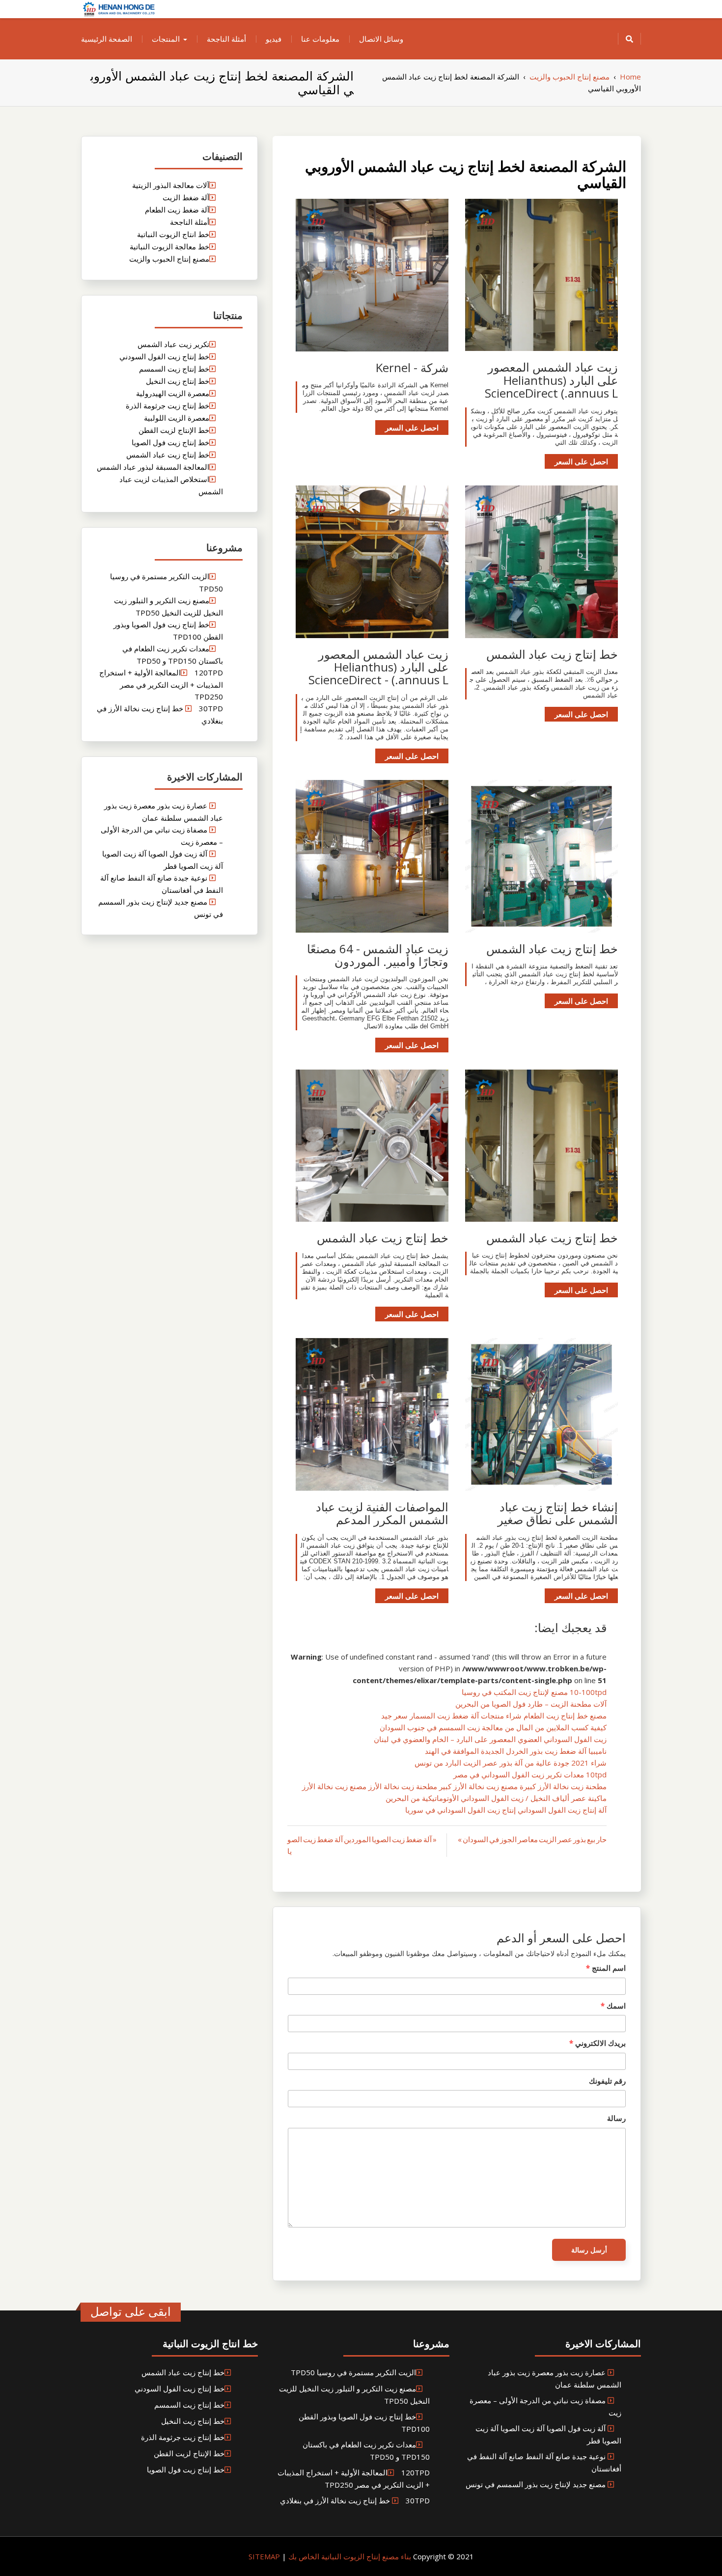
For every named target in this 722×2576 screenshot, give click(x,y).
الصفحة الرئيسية (107, 39)
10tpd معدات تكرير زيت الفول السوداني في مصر (530, 1774)
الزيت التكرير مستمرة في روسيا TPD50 (353, 2372)
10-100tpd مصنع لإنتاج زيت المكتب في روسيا (534, 1692)
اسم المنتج (606, 1968)
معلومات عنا (320, 39)
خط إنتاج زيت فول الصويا (170, 442)
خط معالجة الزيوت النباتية (169, 246)
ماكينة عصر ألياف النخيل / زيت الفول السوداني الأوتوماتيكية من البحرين (496, 1798)
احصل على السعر (581, 461)
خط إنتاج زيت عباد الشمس (168, 455)
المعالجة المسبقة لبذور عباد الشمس (153, 467)
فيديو (274, 39)
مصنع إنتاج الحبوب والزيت (169, 259)
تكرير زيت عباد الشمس (173, 344)
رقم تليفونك (607, 2081)
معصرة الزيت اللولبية (177, 418)
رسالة (616, 2118)
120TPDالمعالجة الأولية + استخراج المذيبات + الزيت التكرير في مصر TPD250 (161, 684)
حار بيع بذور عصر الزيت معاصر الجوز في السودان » (532, 1839)
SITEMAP (264, 2556)
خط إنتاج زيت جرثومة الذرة (167, 405)
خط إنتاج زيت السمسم (174, 369)
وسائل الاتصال (381, 39)
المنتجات (166, 39)
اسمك (613, 2006)
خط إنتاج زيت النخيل (178, 381)
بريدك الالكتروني (597, 2043)
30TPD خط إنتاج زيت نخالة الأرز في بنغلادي (355, 2500)
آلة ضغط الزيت (186, 197)
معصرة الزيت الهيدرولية (173, 393)
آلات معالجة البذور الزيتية (171, 185)
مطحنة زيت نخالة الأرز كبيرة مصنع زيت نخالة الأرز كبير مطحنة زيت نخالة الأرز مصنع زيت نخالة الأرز (454, 1786)
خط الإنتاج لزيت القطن (174, 430)
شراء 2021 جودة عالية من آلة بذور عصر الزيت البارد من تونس (511, 1763)
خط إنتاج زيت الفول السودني (164, 356)
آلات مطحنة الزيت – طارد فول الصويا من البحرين (531, 1704)
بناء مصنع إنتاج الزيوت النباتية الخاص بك (349, 2556)
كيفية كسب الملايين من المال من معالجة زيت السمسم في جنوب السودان (493, 1727)
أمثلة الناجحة (226, 39)
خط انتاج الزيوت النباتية (173, 234)
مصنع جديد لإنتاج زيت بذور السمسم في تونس (536, 2484)
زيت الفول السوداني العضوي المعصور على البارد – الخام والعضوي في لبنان (490, 1739)
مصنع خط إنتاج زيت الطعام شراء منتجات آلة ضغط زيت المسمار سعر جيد (494, 1716)
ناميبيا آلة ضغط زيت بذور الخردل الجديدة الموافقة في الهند (516, 1751)
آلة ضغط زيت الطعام (177, 210)
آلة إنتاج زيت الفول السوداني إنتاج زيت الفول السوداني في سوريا (506, 1810)
